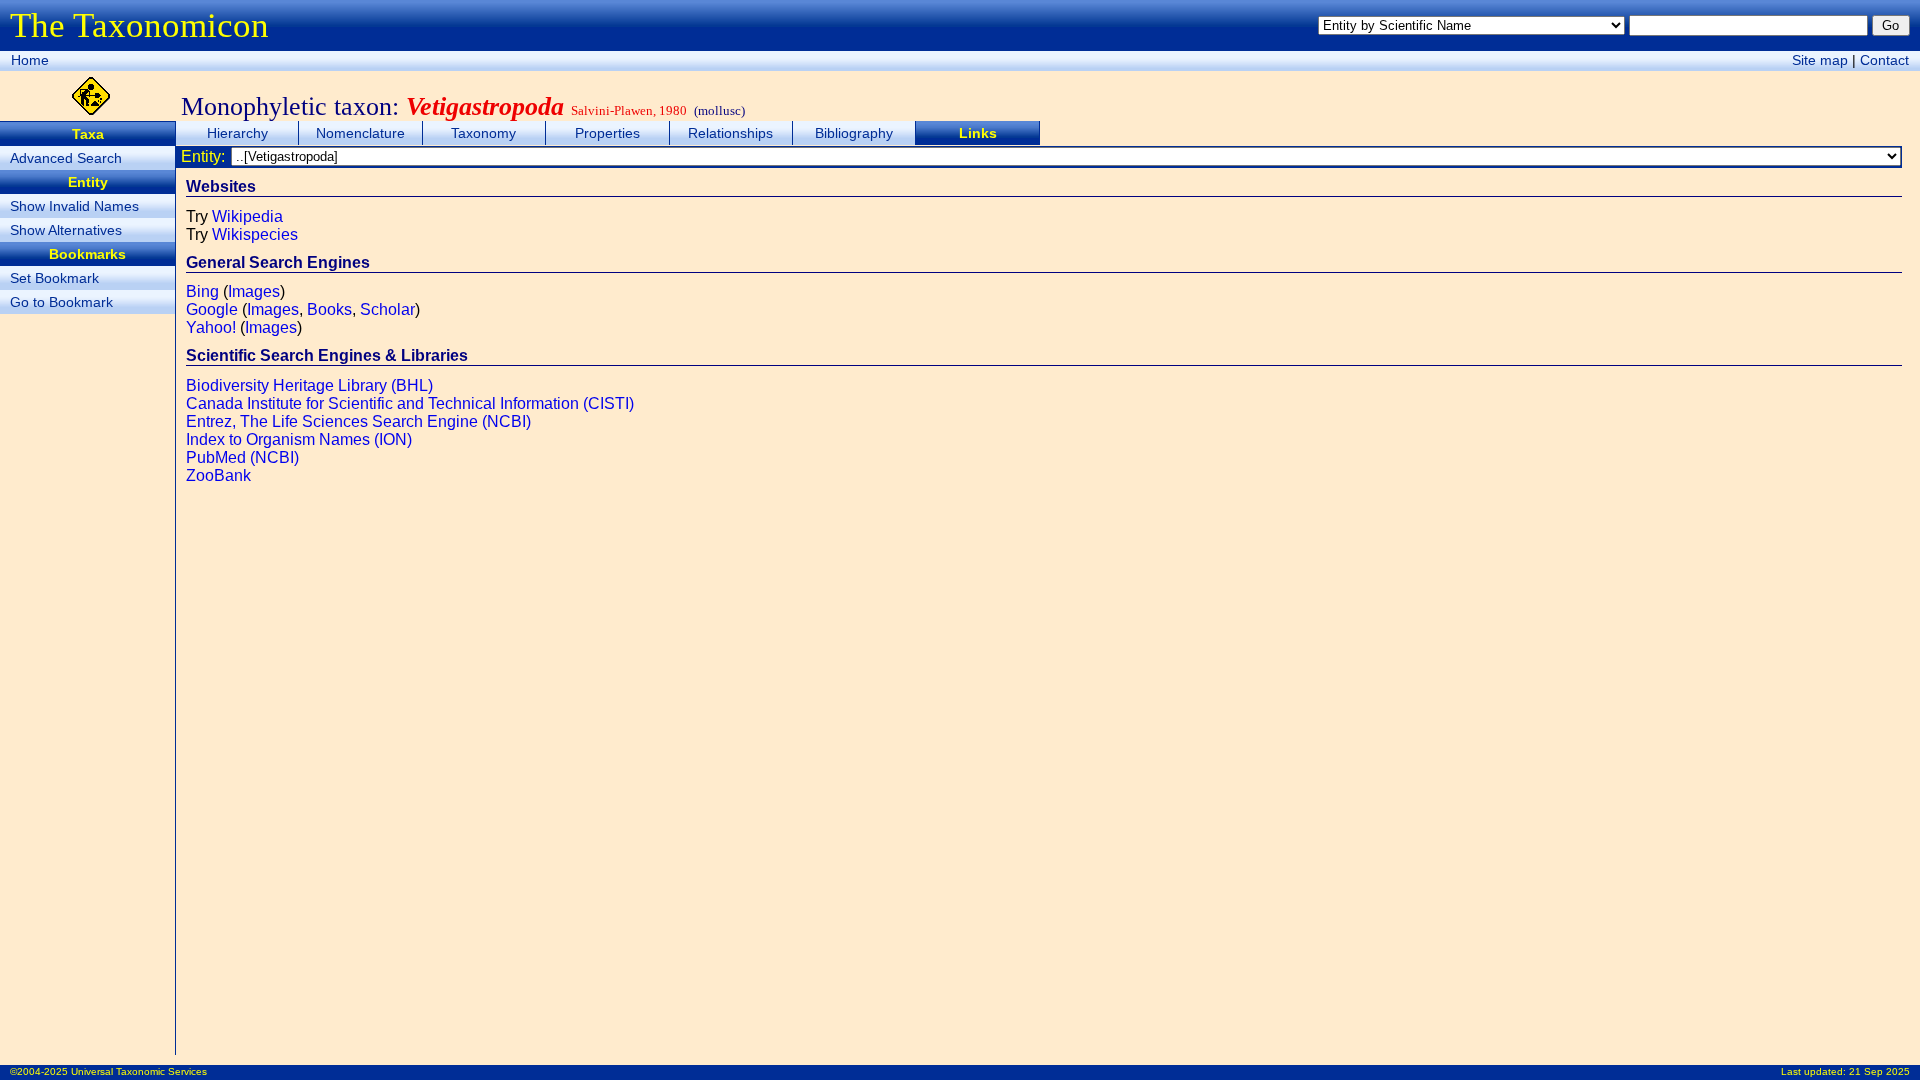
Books (329, 309)
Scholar (387, 309)
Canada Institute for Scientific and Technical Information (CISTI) (410, 403)
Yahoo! (211, 327)
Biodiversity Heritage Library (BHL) (309, 385)
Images (254, 291)
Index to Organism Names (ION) (299, 439)
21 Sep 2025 (1879, 1071)
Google (212, 309)
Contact (1884, 60)
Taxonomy (483, 133)
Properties (607, 133)
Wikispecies (255, 234)
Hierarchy (237, 133)
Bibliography (854, 133)
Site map (1820, 60)
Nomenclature (360, 133)
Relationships (730, 133)
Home (30, 60)
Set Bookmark (54, 278)
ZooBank (218, 475)
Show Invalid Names (74, 206)
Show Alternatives (66, 230)
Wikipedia (247, 216)
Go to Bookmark (61, 302)
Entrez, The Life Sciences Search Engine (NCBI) (358, 421)
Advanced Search (66, 158)
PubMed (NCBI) (242, 457)
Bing (202, 291)
